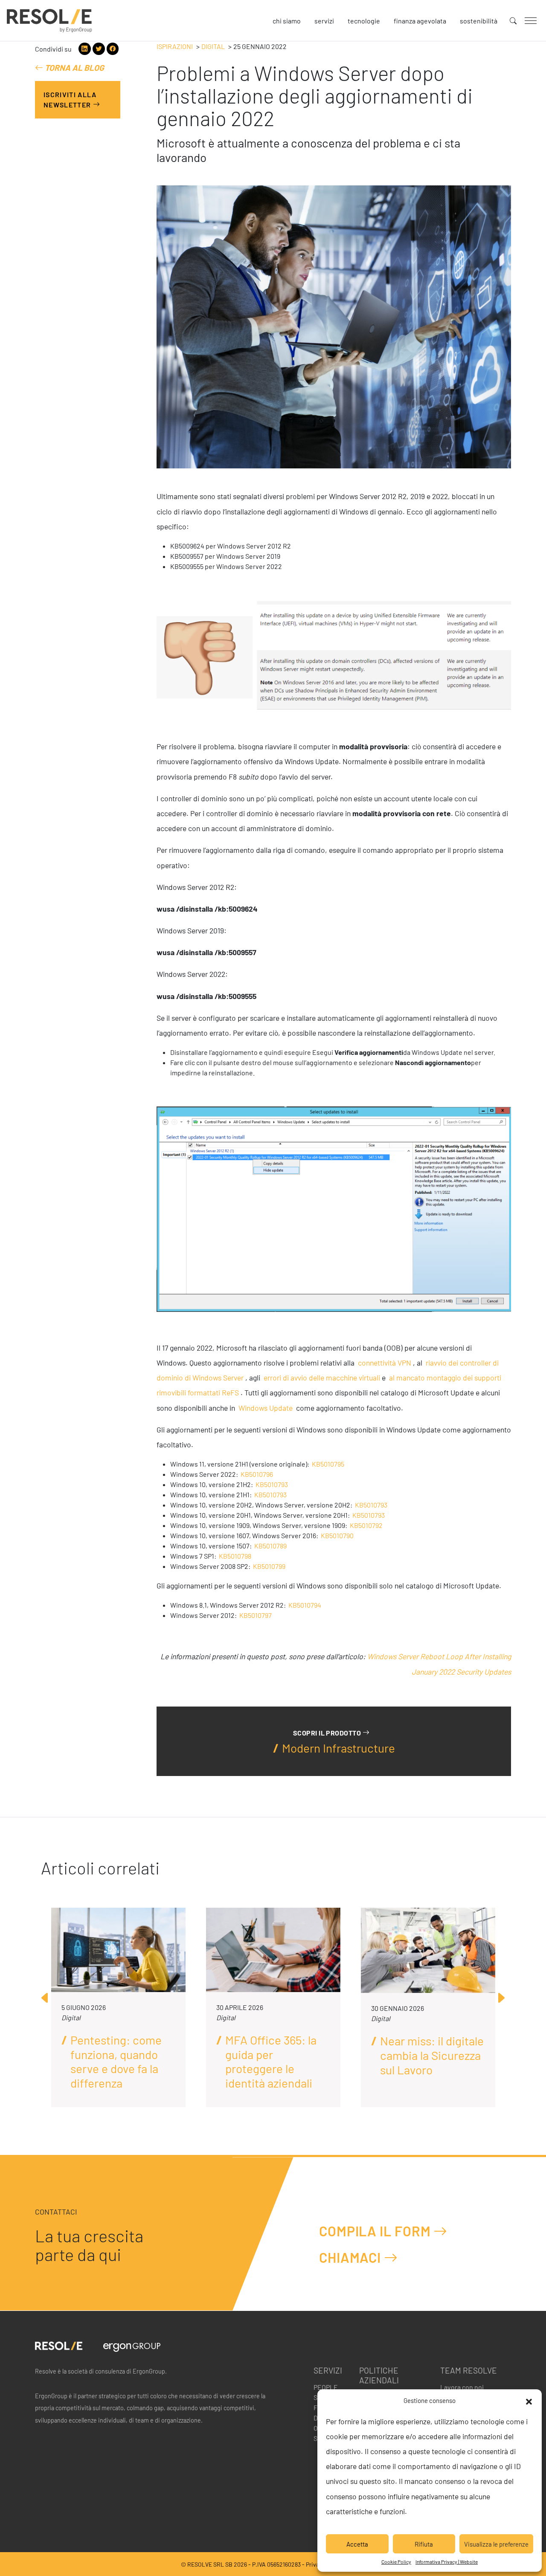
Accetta (357, 2544)
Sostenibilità (479, 21)
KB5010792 (366, 1525)
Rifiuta (424, 2544)
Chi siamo (287, 21)
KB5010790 (337, 1535)
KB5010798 (235, 1556)
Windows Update (266, 1408)
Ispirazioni (175, 46)
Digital (213, 46)
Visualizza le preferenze (496, 2544)
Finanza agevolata (420, 21)
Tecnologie (364, 21)
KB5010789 (270, 1546)
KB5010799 (269, 1566)
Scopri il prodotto (328, 1733)
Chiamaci (351, 2258)
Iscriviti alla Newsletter (70, 100)
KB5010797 (256, 1615)
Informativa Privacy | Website (447, 2562)
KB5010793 (272, 1484)
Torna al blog (74, 68)
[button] (529, 2400)
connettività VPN (385, 1363)
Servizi (324, 21)
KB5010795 (328, 1464)
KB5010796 (257, 1474)
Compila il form (376, 2231)
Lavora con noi (462, 2387)
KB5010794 (305, 1605)
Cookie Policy (396, 2562)
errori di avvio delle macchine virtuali (322, 1378)
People (326, 2387)
